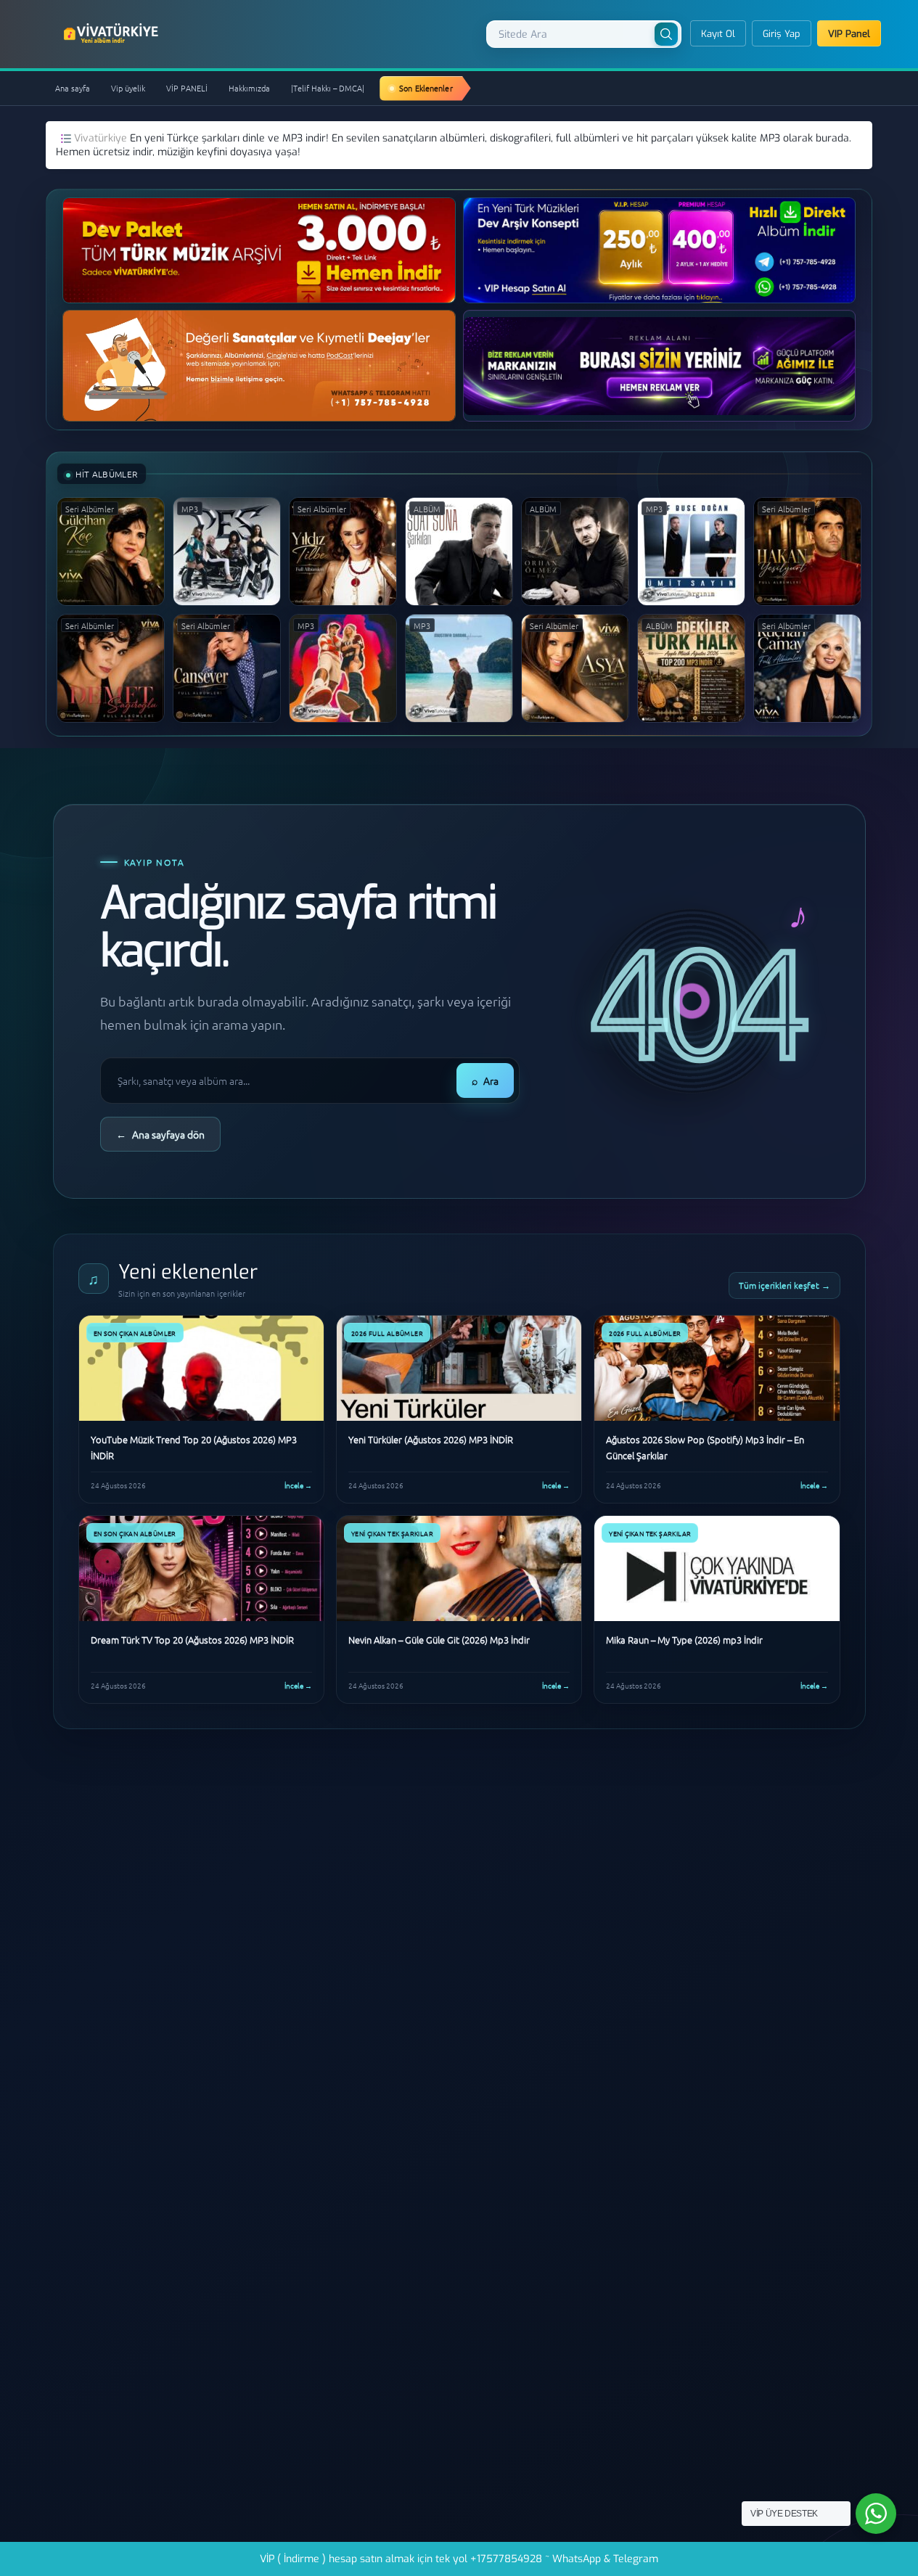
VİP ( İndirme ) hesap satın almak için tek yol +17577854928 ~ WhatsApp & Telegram (459, 2559)
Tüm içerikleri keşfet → (784, 1285)
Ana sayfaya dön (160, 1134)
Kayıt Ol (718, 34)
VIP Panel (849, 34)
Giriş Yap (782, 34)
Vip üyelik (128, 88)
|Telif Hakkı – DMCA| (328, 88)
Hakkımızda (249, 88)
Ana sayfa (73, 88)
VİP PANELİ (187, 88)
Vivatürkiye (102, 138)
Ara (485, 1080)
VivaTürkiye (112, 33)
